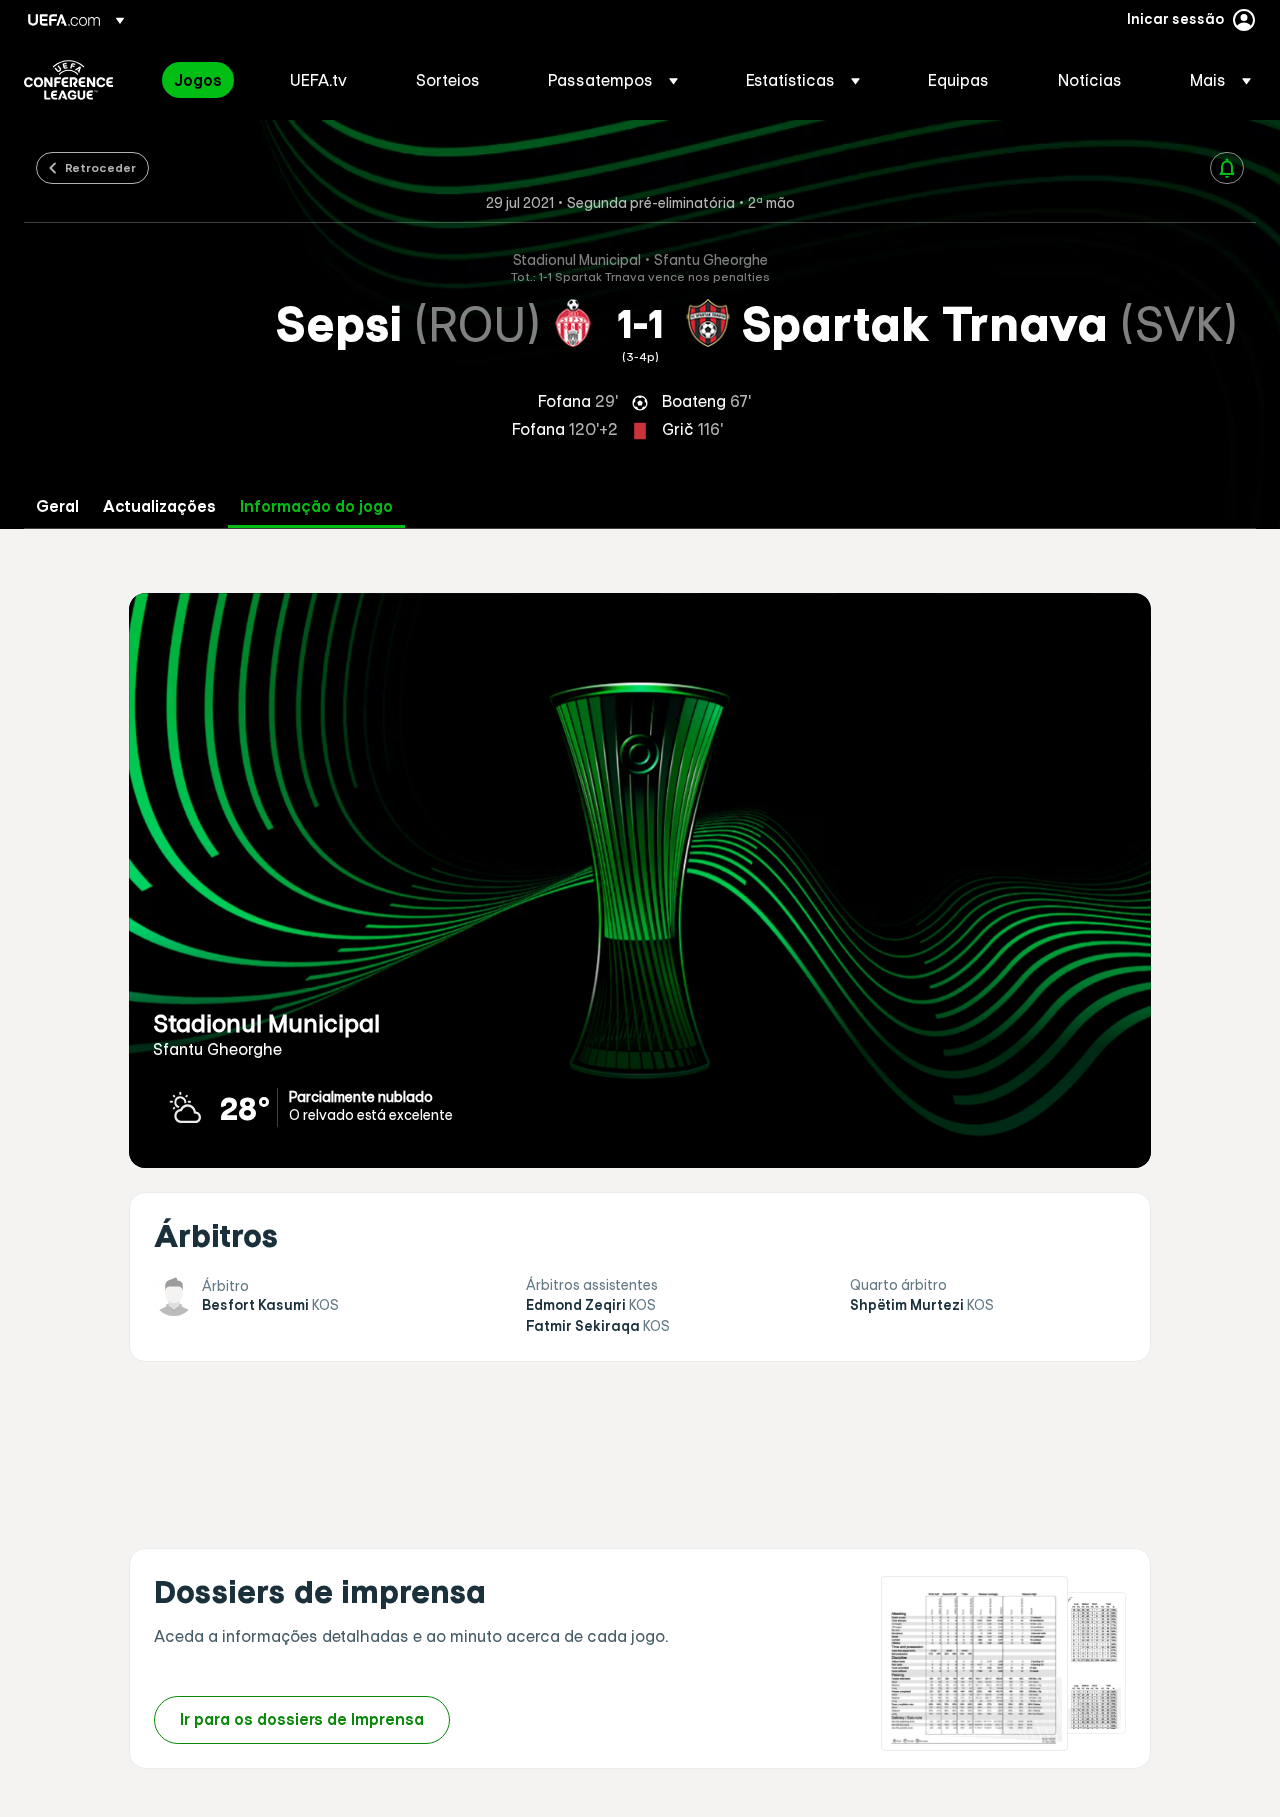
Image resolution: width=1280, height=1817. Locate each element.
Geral (57, 506)
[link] (198, 80)
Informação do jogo (316, 506)
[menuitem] (207, 80)
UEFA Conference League (68, 80)
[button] (613, 80)
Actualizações (159, 506)
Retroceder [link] (100, 167)
